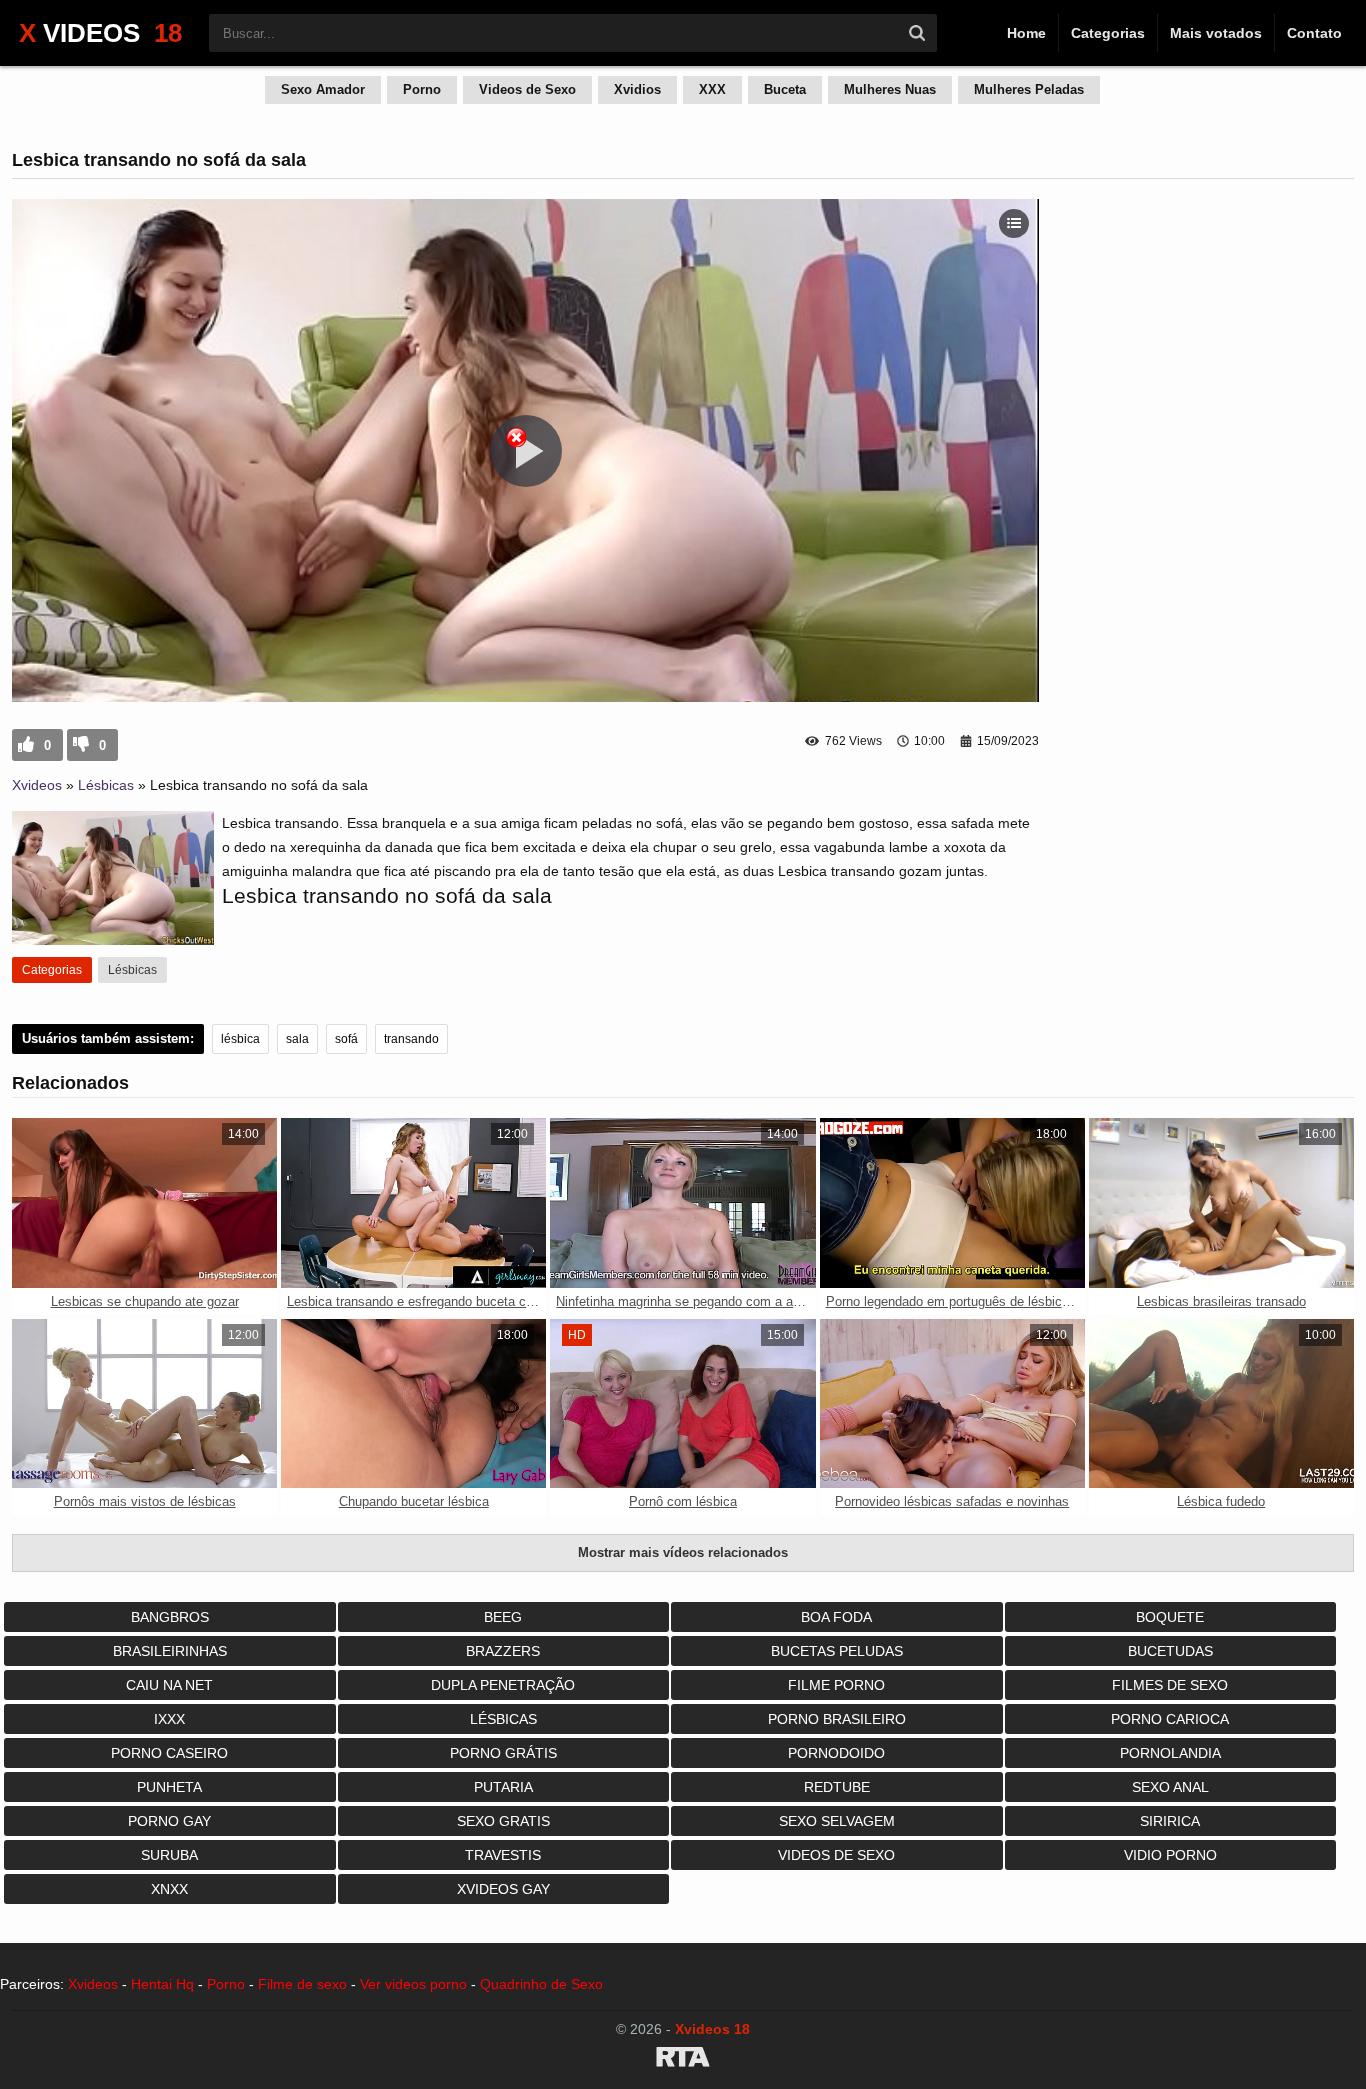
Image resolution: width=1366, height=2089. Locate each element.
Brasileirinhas (170, 1651)
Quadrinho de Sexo (541, 1984)
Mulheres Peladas (1029, 89)
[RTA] (683, 2060)
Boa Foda (836, 1617)
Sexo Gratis (503, 1821)
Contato (1314, 33)
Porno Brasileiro (837, 1719)
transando (411, 1039)
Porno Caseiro (169, 1753)
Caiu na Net (169, 1685)
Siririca (1170, 1821)
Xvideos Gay (503, 1889)
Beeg (503, 1617)
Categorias (1108, 33)
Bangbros (170, 1617)
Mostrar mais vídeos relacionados (683, 1552)
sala (297, 1039)
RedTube (837, 1787)
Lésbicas (106, 785)
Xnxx (169, 1889)
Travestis (503, 1855)
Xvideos (37, 785)
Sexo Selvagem (837, 1821)
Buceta (785, 89)
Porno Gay (169, 1821)
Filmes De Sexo (1170, 1685)
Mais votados (1216, 33)
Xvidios (637, 89)
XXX (712, 89)
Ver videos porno (413, 1984)
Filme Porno (836, 1685)
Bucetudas (1170, 1651)
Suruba (169, 1855)
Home (1026, 33)
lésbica (240, 1039)
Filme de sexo (302, 1984)
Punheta (169, 1787)
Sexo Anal (1170, 1787)
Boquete (1170, 1617)
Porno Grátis (503, 1753)
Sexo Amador (323, 89)
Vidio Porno (1170, 1855)
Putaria (503, 1787)
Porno (422, 89)
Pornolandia (1170, 1753)
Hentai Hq (162, 1984)
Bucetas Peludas (837, 1651)
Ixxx (169, 1719)
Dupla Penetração (503, 1685)
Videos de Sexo (527, 89)
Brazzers (503, 1651)
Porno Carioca (1170, 1719)
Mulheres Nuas (890, 89)
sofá (346, 1039)
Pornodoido (836, 1753)
